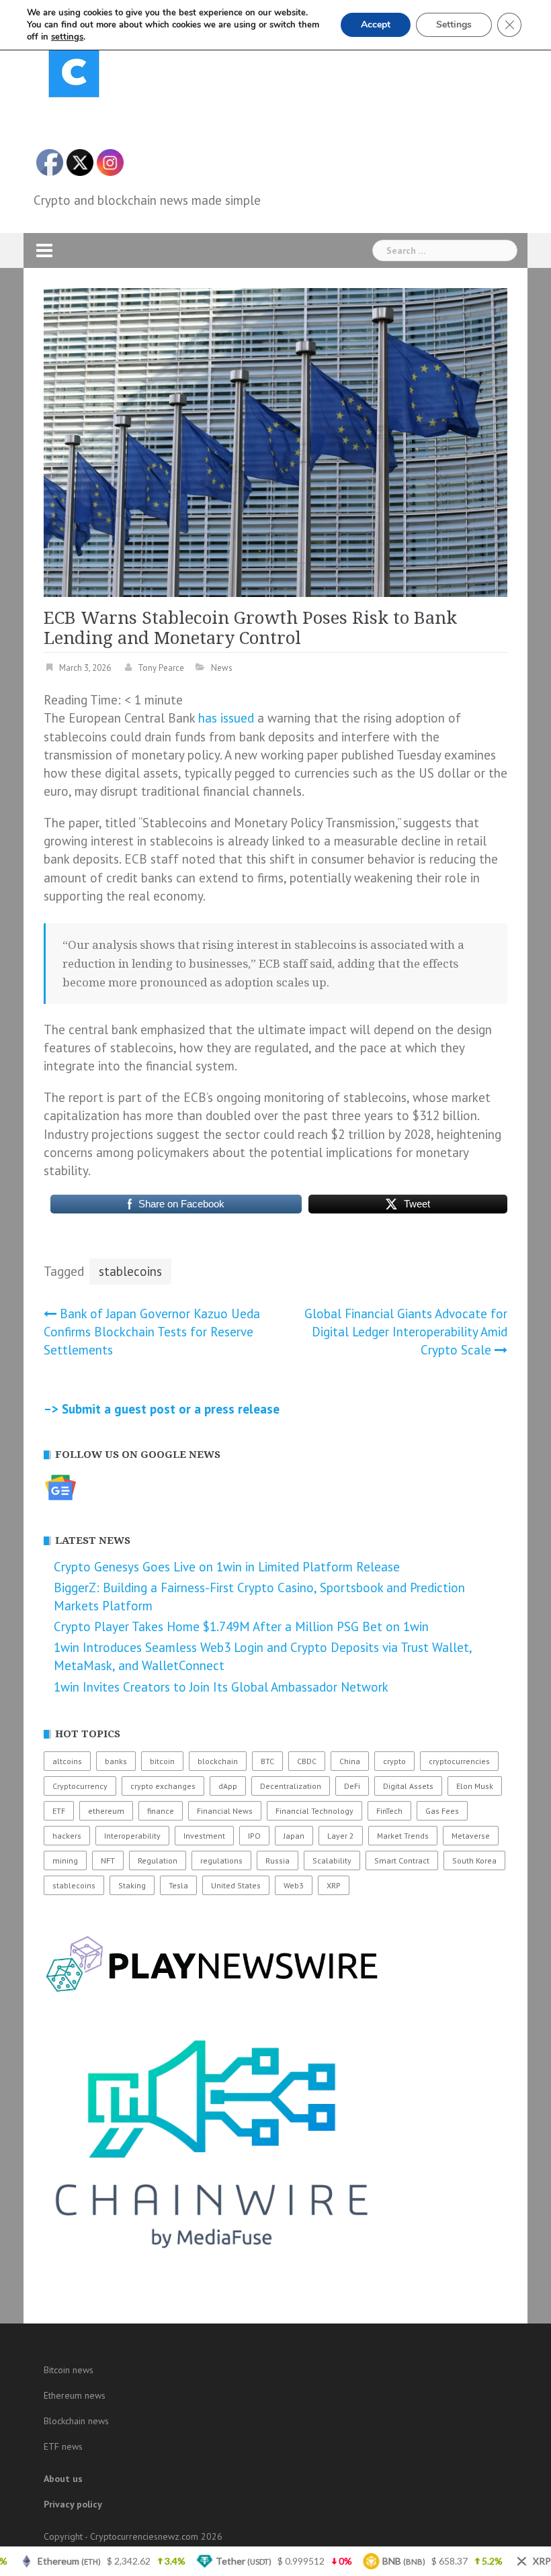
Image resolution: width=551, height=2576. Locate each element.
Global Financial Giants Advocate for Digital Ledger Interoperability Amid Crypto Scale (406, 1332)
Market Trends (403, 1836)
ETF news (63, 2446)
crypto (394, 1761)
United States (236, 1885)
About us (63, 2479)
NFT (108, 1860)
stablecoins (130, 1271)
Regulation (158, 1860)
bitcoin (162, 1761)
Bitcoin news (69, 2370)
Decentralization (291, 1786)
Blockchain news (76, 2421)
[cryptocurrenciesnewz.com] (74, 75)
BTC (267, 1761)
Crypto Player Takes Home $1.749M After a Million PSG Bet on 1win (241, 1626)
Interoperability (132, 1836)
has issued (226, 718)
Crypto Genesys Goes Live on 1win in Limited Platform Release (227, 1567)
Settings (454, 25)
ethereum (106, 1811)
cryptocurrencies (459, 1761)
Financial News (225, 1811)
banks (116, 1761)
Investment (204, 1836)
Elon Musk (475, 1786)
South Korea (474, 1860)
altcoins (67, 1761)
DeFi (352, 1786)
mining (65, 1860)
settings (67, 37)
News (222, 668)
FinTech (389, 1811)
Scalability (332, 1860)
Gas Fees (442, 1811)
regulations (221, 1860)
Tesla (178, 1885)
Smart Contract (402, 1860)
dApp (228, 1786)
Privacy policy (73, 2504)
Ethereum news (75, 2395)
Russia (278, 1860)
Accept (376, 25)
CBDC (307, 1761)
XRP (334, 1885)
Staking (132, 1885)
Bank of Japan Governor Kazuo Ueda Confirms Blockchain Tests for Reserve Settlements (152, 1332)
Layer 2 (341, 1836)
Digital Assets (408, 1786)
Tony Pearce (161, 668)
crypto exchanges (163, 1786)
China (350, 1761)
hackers (67, 1836)
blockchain (218, 1761)
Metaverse (471, 1836)
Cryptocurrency (80, 1786)
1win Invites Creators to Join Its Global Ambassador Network (221, 1687)
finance (161, 1811)
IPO (254, 1836)
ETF (59, 1811)
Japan (294, 1836)
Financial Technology (314, 1811)
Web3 (294, 1885)
